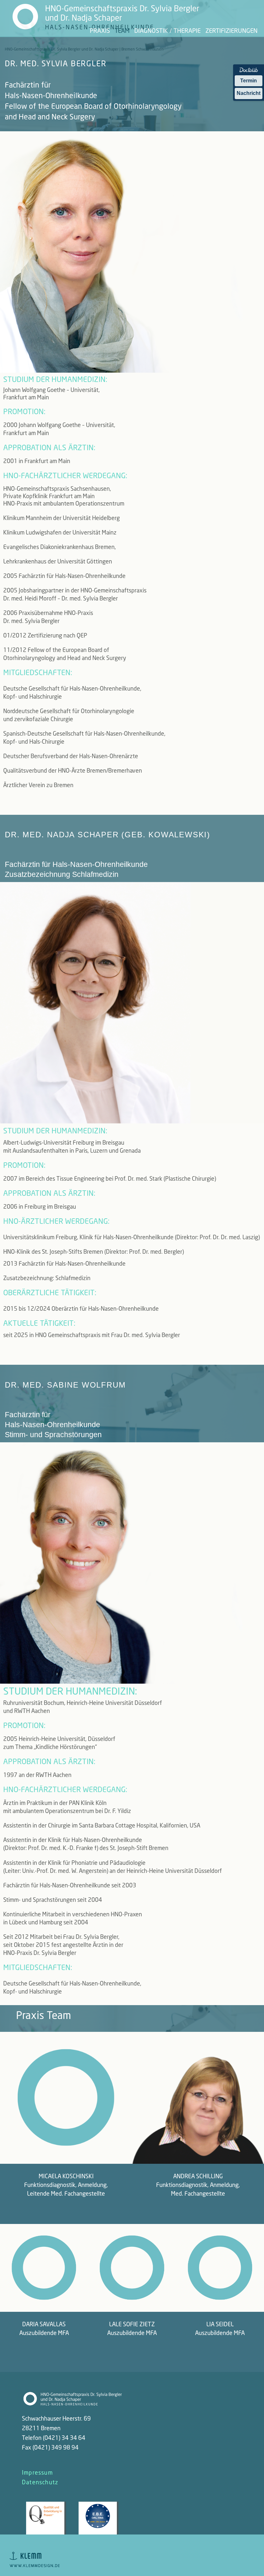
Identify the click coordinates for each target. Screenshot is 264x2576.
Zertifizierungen (231, 30)
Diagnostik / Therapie (167, 30)
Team (122, 30)
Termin (249, 81)
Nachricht (249, 93)
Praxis (100, 30)
